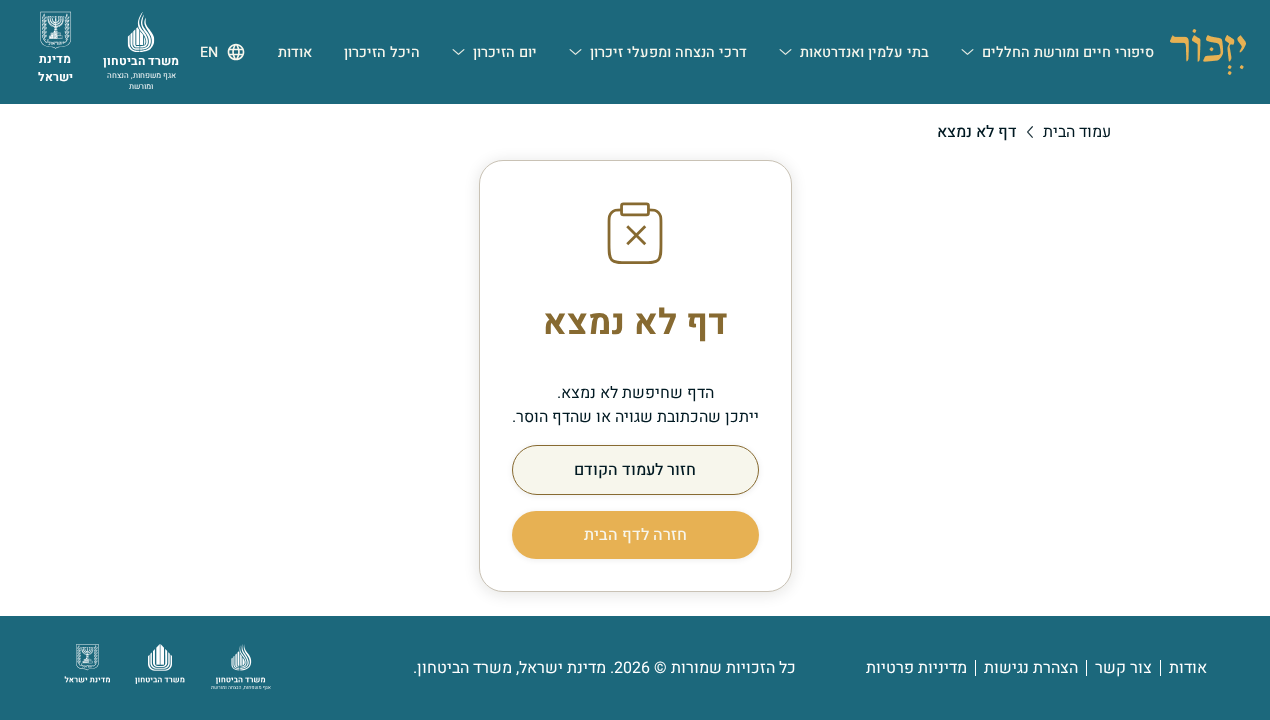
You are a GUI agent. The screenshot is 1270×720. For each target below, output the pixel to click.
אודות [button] (295, 52)
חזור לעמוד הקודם (635, 470)
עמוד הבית (1077, 132)
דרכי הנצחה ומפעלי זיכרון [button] (668, 52)
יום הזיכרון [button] (505, 52)
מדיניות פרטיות (916, 668)
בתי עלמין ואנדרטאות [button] (864, 52)
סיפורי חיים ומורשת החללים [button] (1068, 52)
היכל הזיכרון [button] (382, 52)
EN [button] (209, 52)
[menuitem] (1057, 52)
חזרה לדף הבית (635, 535)
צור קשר (1123, 668)
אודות (1188, 668)
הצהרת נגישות (1031, 668)
